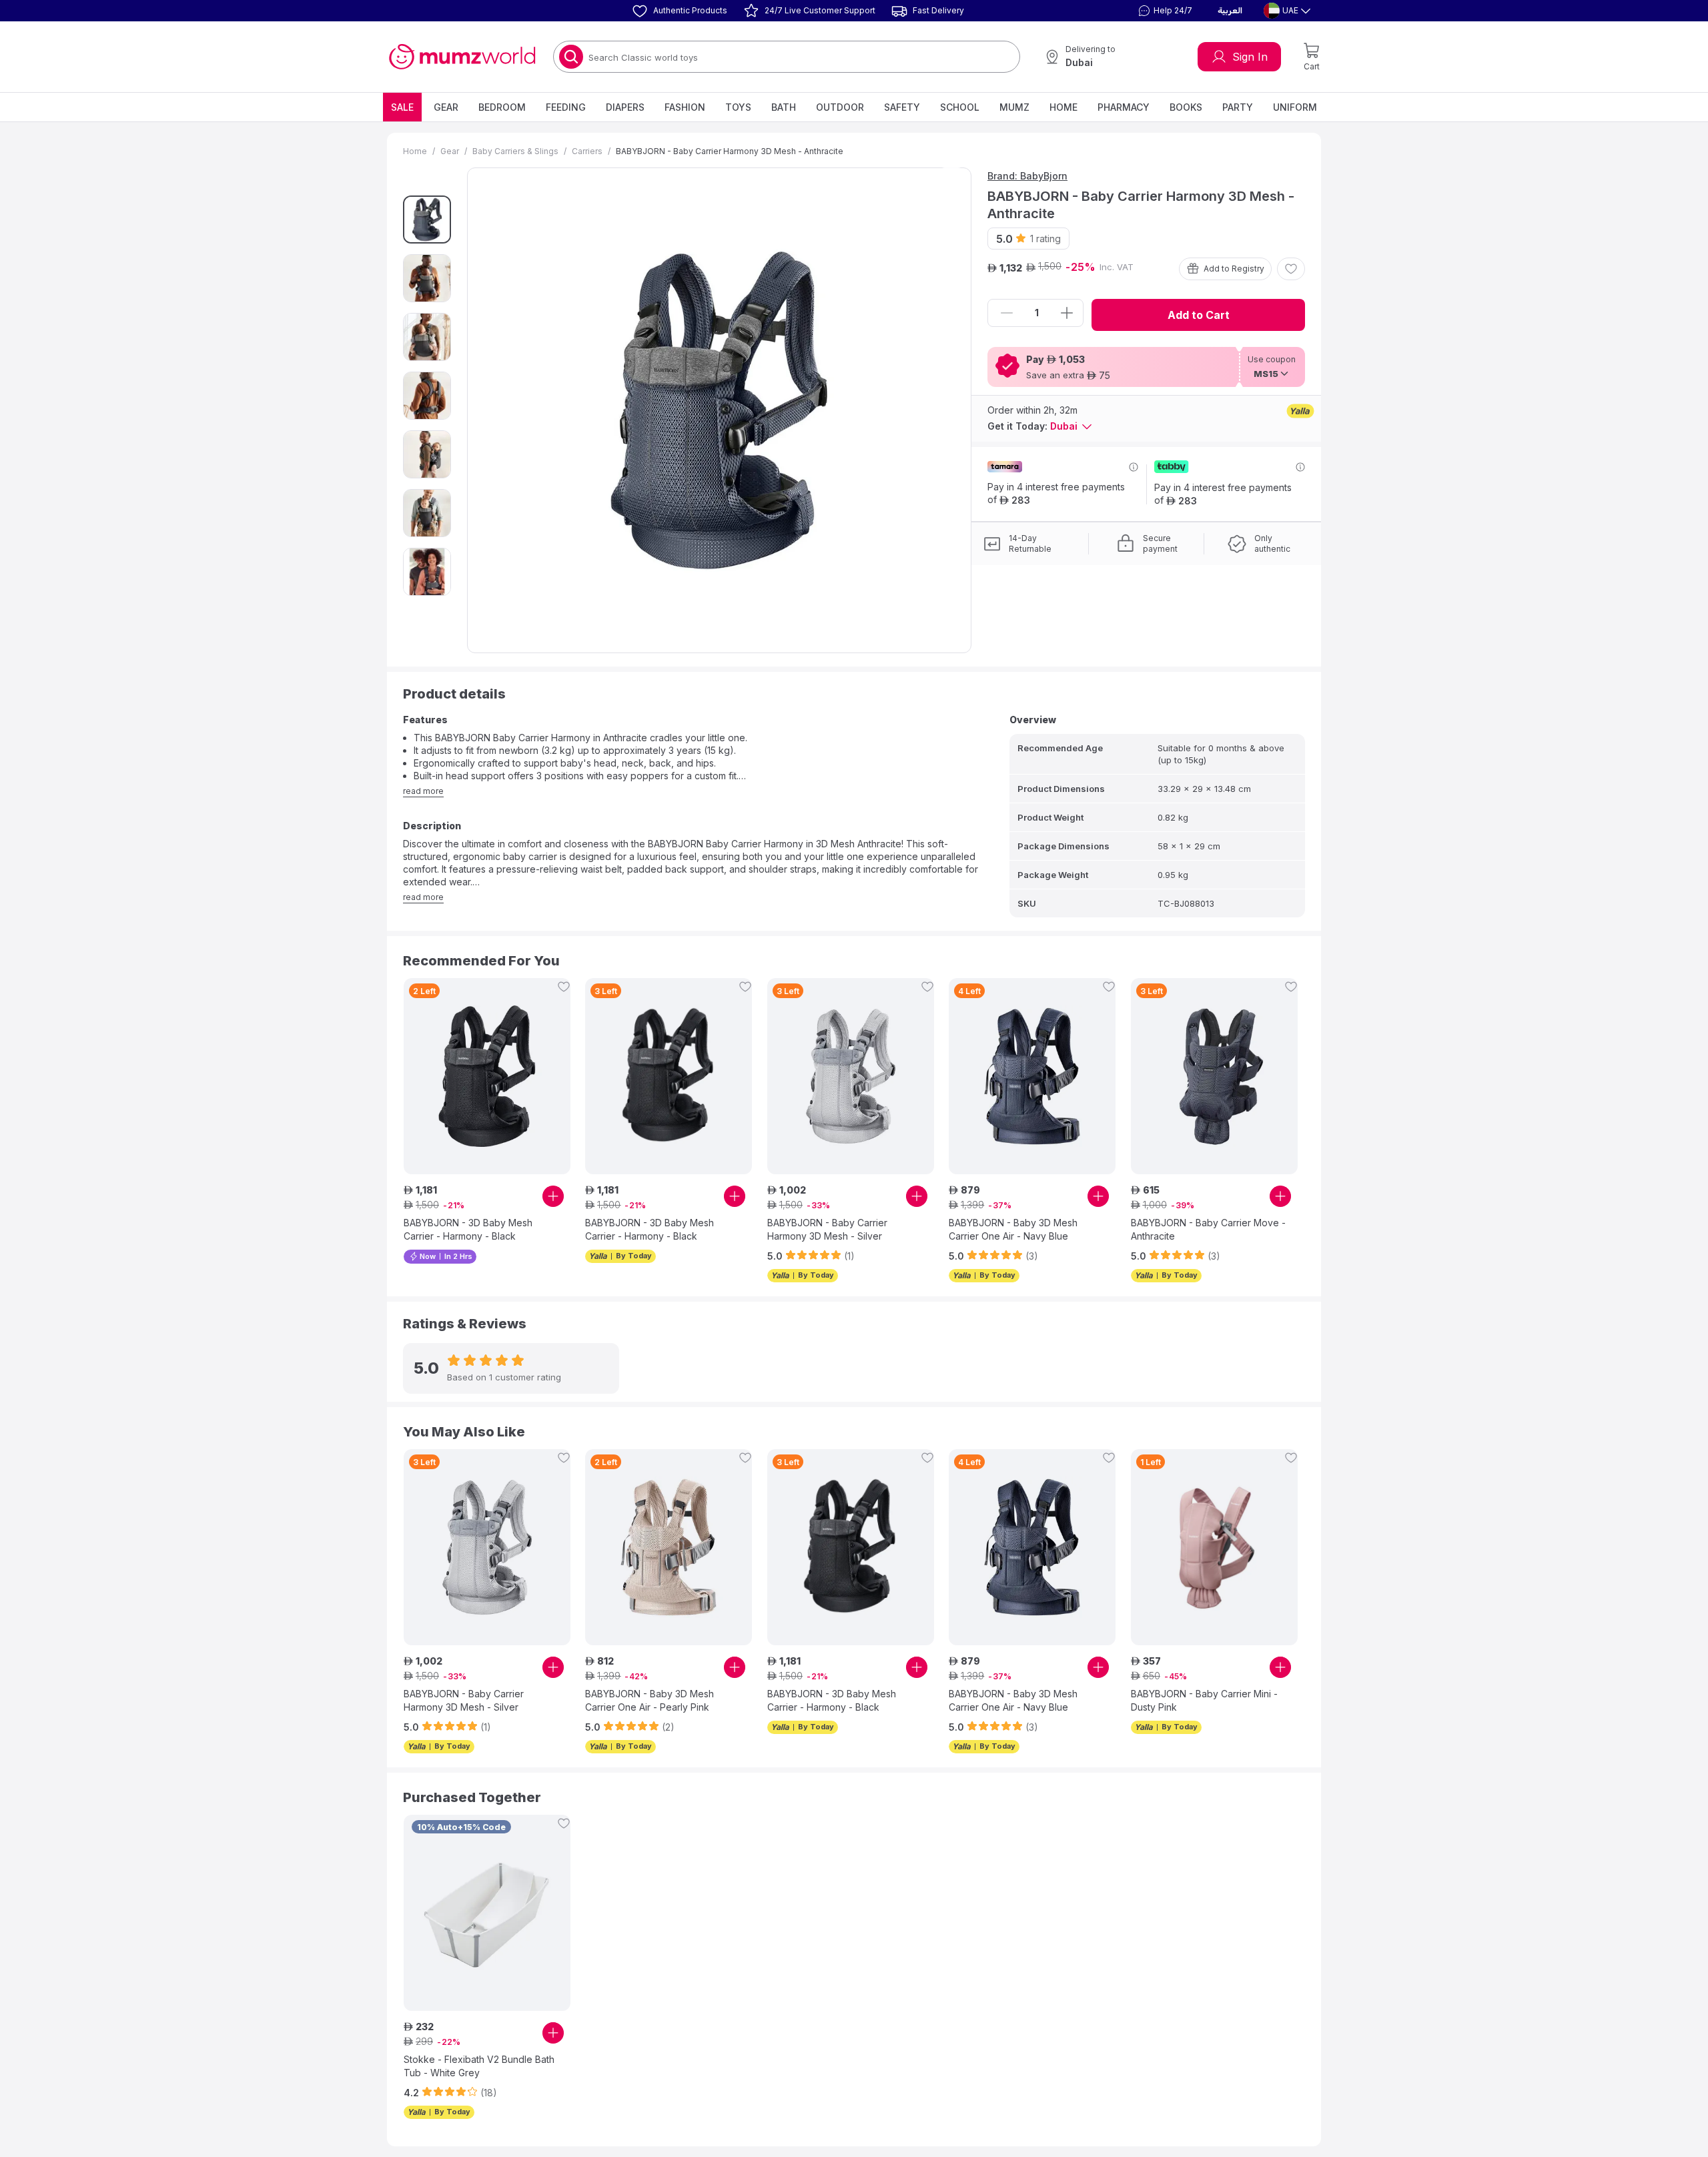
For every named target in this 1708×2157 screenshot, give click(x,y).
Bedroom (502, 107)
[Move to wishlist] (1291, 269)
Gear (446, 107)
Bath (784, 107)
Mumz (1014, 107)
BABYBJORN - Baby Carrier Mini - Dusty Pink (1204, 1700)
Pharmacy (1124, 107)
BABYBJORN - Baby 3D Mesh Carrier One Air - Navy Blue (1013, 1229)
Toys (738, 107)
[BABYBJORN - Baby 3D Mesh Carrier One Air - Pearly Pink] (669, 1547)
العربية (1230, 11)
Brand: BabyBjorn (1027, 176)
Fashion (685, 107)
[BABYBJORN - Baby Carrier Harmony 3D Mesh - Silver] (851, 1076)
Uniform (1295, 107)
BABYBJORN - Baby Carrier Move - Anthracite (1208, 1229)
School (960, 107)
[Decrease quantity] (1007, 313)
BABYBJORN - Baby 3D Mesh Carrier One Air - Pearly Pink (650, 1700)
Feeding (566, 107)
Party (1238, 107)
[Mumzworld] (462, 57)
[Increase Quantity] (1067, 313)
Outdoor (840, 107)
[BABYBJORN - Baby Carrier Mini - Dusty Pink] (1214, 1547)
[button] (1164, 11)
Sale (402, 107)
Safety (902, 107)
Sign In (1250, 57)
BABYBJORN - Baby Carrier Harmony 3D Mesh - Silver (827, 1229)
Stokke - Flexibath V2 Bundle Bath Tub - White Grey (479, 2066)
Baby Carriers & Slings (515, 151)
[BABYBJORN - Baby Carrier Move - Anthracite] (1214, 1076)
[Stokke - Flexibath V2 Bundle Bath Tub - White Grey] (487, 1913)
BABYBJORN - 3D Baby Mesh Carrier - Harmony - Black (468, 1229)
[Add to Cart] (553, 1196)
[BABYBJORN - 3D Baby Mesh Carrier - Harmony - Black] (487, 1076)
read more (423, 791)
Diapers (625, 107)
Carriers (587, 151)
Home (1063, 107)
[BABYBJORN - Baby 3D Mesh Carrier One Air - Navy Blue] (1032, 1076)
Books (1186, 107)
